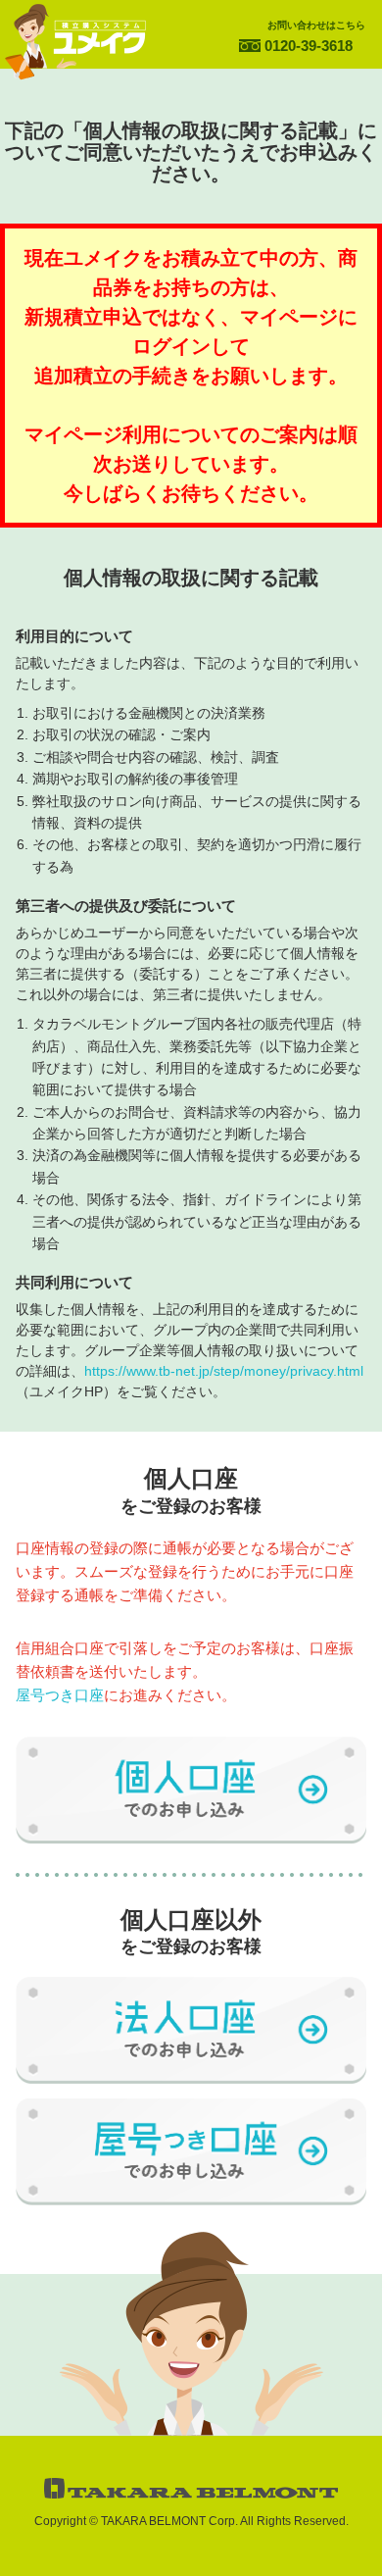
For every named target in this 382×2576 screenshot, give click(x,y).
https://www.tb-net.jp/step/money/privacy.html (224, 1371)
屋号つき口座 (60, 1695)
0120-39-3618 (309, 46)
